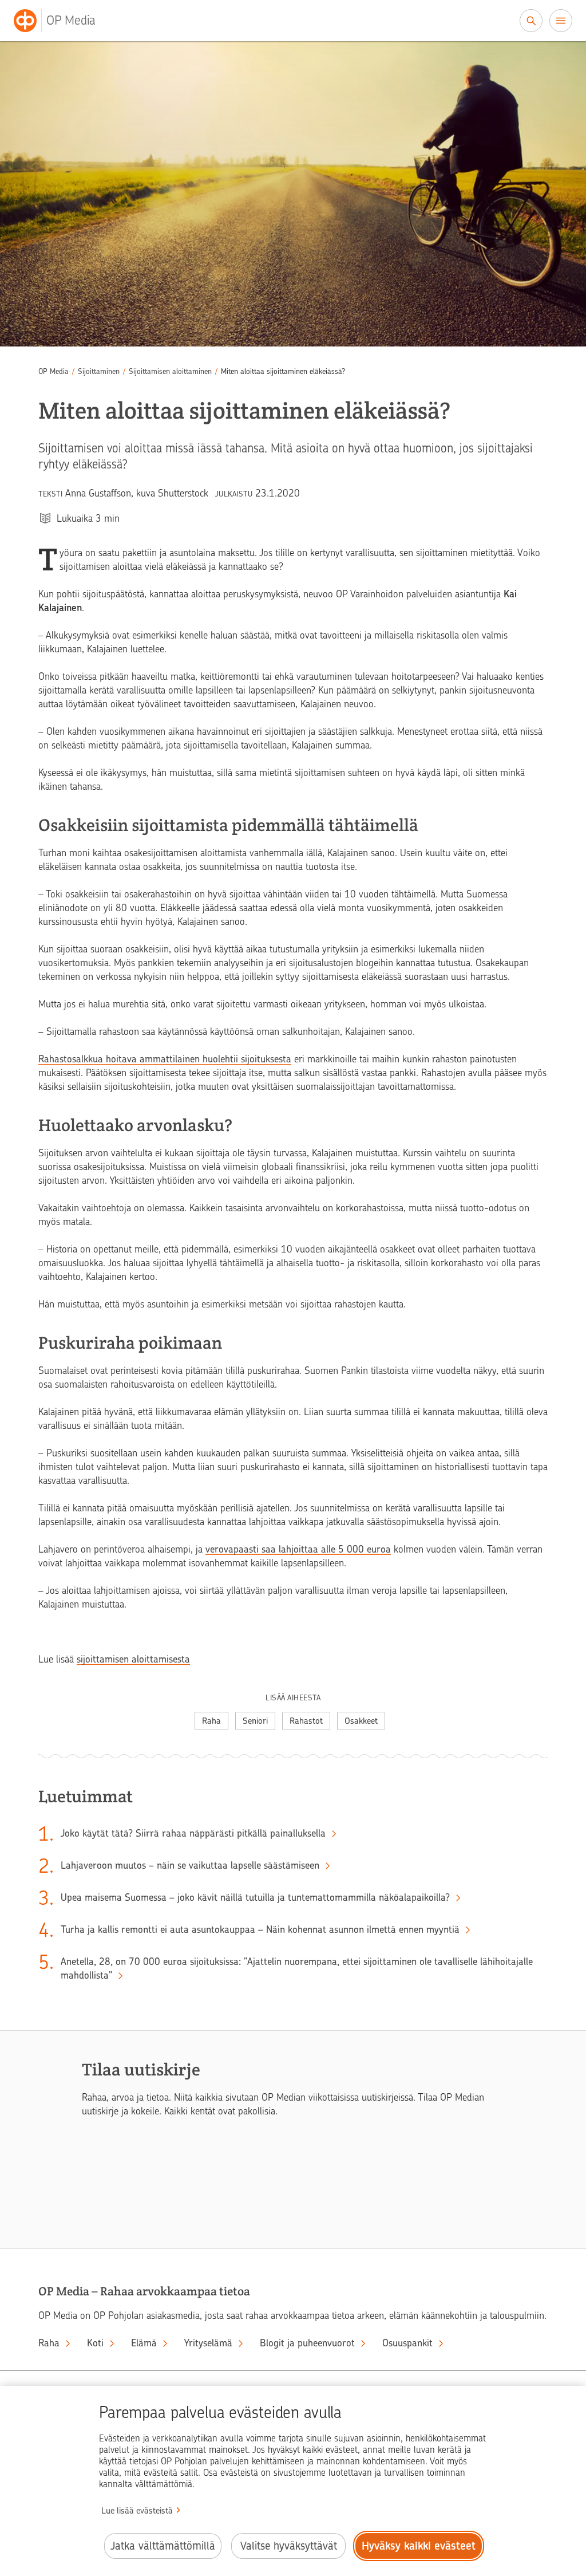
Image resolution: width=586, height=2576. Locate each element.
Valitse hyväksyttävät (289, 2546)
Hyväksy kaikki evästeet (419, 2546)
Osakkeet (361, 1721)
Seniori (255, 1721)
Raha (211, 1721)
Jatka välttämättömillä (163, 2546)
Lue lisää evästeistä (137, 2511)
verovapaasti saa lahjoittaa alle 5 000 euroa (298, 1549)
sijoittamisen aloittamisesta (133, 1659)
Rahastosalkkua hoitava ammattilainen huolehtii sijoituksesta (165, 1059)
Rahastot (306, 1721)
